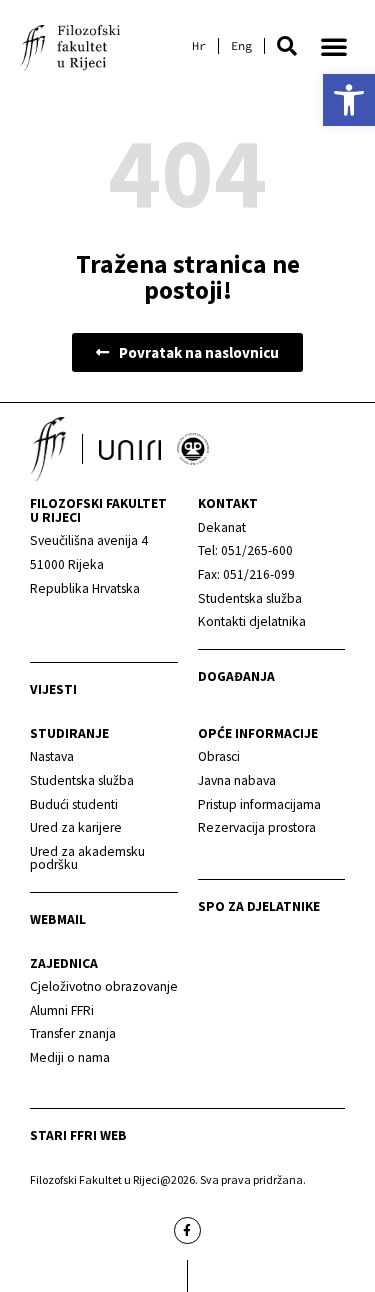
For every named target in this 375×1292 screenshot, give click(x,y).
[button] (287, 46)
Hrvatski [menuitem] (199, 46)
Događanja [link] (236, 676)
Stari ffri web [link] (78, 1135)
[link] (349, 100)
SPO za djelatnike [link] (259, 906)
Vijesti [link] (53, 689)
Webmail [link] (58, 919)
